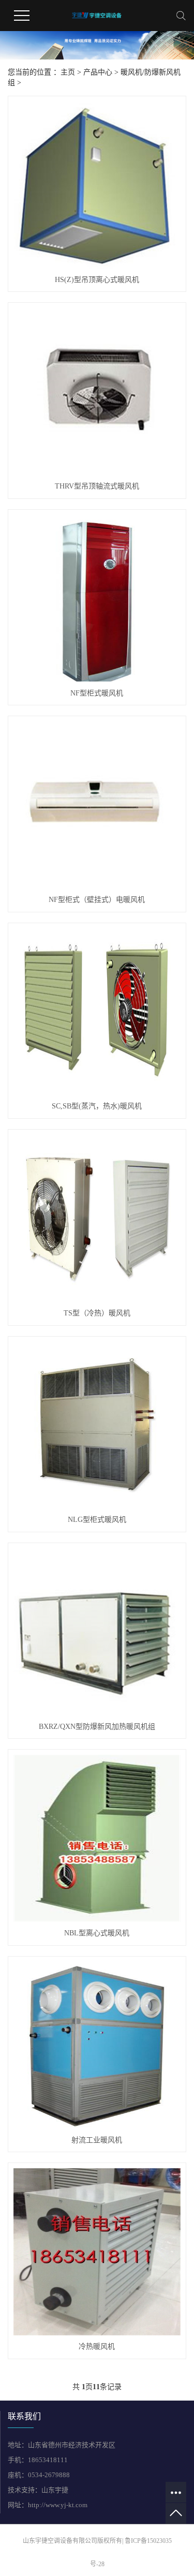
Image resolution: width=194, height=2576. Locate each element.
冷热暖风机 (97, 2346)
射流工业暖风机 (97, 2140)
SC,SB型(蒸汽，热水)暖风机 (97, 1106)
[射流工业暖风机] (97, 2045)
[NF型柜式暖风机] (97, 598)
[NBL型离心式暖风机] (97, 1838)
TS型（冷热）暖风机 (97, 1313)
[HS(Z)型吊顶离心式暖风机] (97, 185)
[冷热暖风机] (97, 2252)
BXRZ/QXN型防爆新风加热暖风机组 (97, 1727)
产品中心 (98, 72)
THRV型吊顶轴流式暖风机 (97, 486)
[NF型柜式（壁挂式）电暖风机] (97, 805)
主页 (68, 72)
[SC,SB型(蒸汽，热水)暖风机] (97, 1012)
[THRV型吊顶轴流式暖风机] (97, 391)
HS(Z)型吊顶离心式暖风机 (97, 280)
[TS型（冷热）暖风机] (97, 1218)
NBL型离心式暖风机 (97, 1933)
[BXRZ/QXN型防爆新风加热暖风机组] (97, 1632)
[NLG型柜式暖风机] (97, 1425)
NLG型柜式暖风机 (97, 1520)
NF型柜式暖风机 (97, 693)
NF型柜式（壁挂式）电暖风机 (97, 900)
